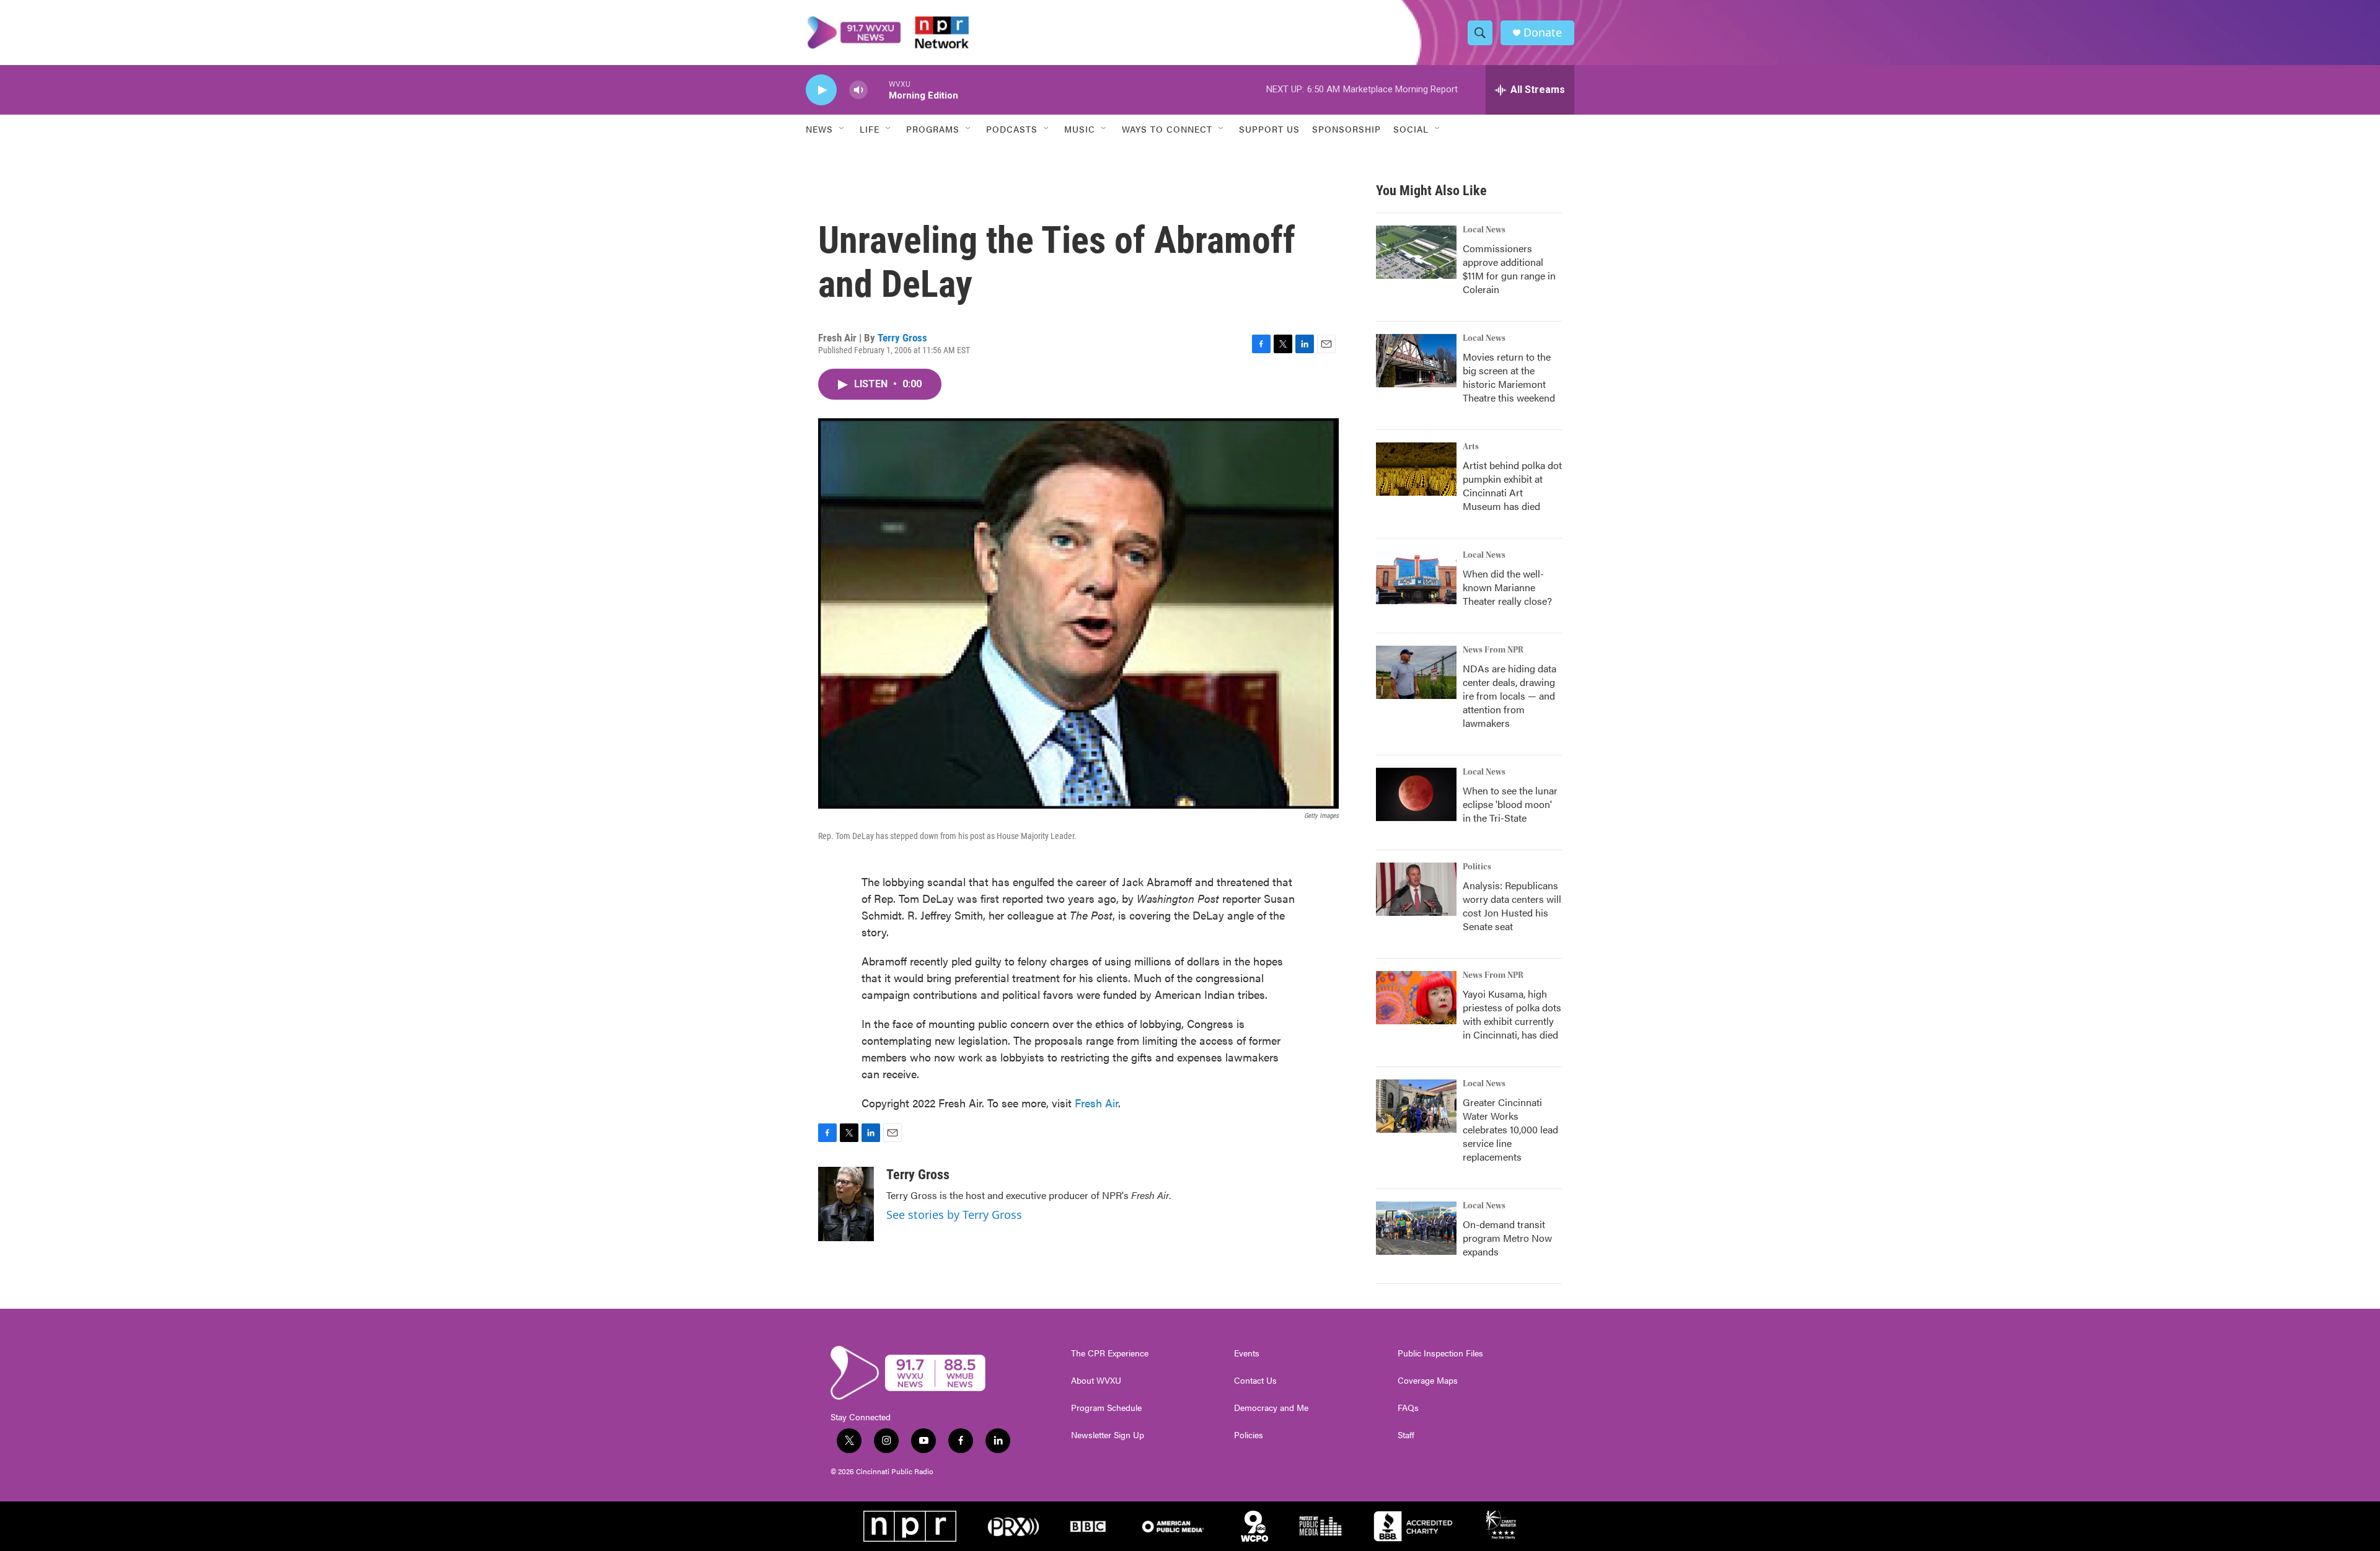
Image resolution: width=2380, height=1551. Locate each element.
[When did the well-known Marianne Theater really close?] (1416, 578)
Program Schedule (1106, 1408)
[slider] (878, 90)
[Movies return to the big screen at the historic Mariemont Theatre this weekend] (1416, 361)
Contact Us (1255, 1381)
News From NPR (1493, 650)
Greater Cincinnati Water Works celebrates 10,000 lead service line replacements (1510, 1129)
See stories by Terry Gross (954, 1215)
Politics (1477, 867)
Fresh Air (1096, 1103)
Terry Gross (902, 338)
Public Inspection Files (1440, 1353)
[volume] (858, 90)
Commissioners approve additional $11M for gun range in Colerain (1509, 269)
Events (1247, 1353)
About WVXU (1096, 1381)
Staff (1406, 1435)
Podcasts (1012, 129)
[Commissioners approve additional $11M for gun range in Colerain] (1416, 252)
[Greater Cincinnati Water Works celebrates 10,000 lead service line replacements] (1416, 1106)
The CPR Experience (1110, 1353)
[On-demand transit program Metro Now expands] (1416, 1228)
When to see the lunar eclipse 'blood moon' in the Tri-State (1510, 804)
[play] (821, 90)
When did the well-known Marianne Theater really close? (1507, 587)
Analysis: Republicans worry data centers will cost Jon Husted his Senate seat (1512, 906)
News (819, 129)
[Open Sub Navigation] (842, 129)
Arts (1471, 447)
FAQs (1408, 1408)
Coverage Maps (1428, 1381)
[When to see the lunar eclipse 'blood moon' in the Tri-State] (1416, 794)
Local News (1484, 230)
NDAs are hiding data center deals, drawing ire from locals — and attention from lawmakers (1510, 696)
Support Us (1269, 129)
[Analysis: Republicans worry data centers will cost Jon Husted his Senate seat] (1416, 889)
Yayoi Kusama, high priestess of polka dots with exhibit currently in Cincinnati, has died (1512, 1014)
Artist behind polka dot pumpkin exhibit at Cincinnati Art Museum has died (1512, 486)
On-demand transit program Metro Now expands (1507, 1238)
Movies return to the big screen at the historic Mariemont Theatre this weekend (1509, 377)
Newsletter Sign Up (1108, 1435)
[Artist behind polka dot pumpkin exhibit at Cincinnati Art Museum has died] (1416, 469)
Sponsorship (1346, 129)
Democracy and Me (1271, 1408)
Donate (1543, 33)
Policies (1249, 1435)
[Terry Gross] (846, 1204)
